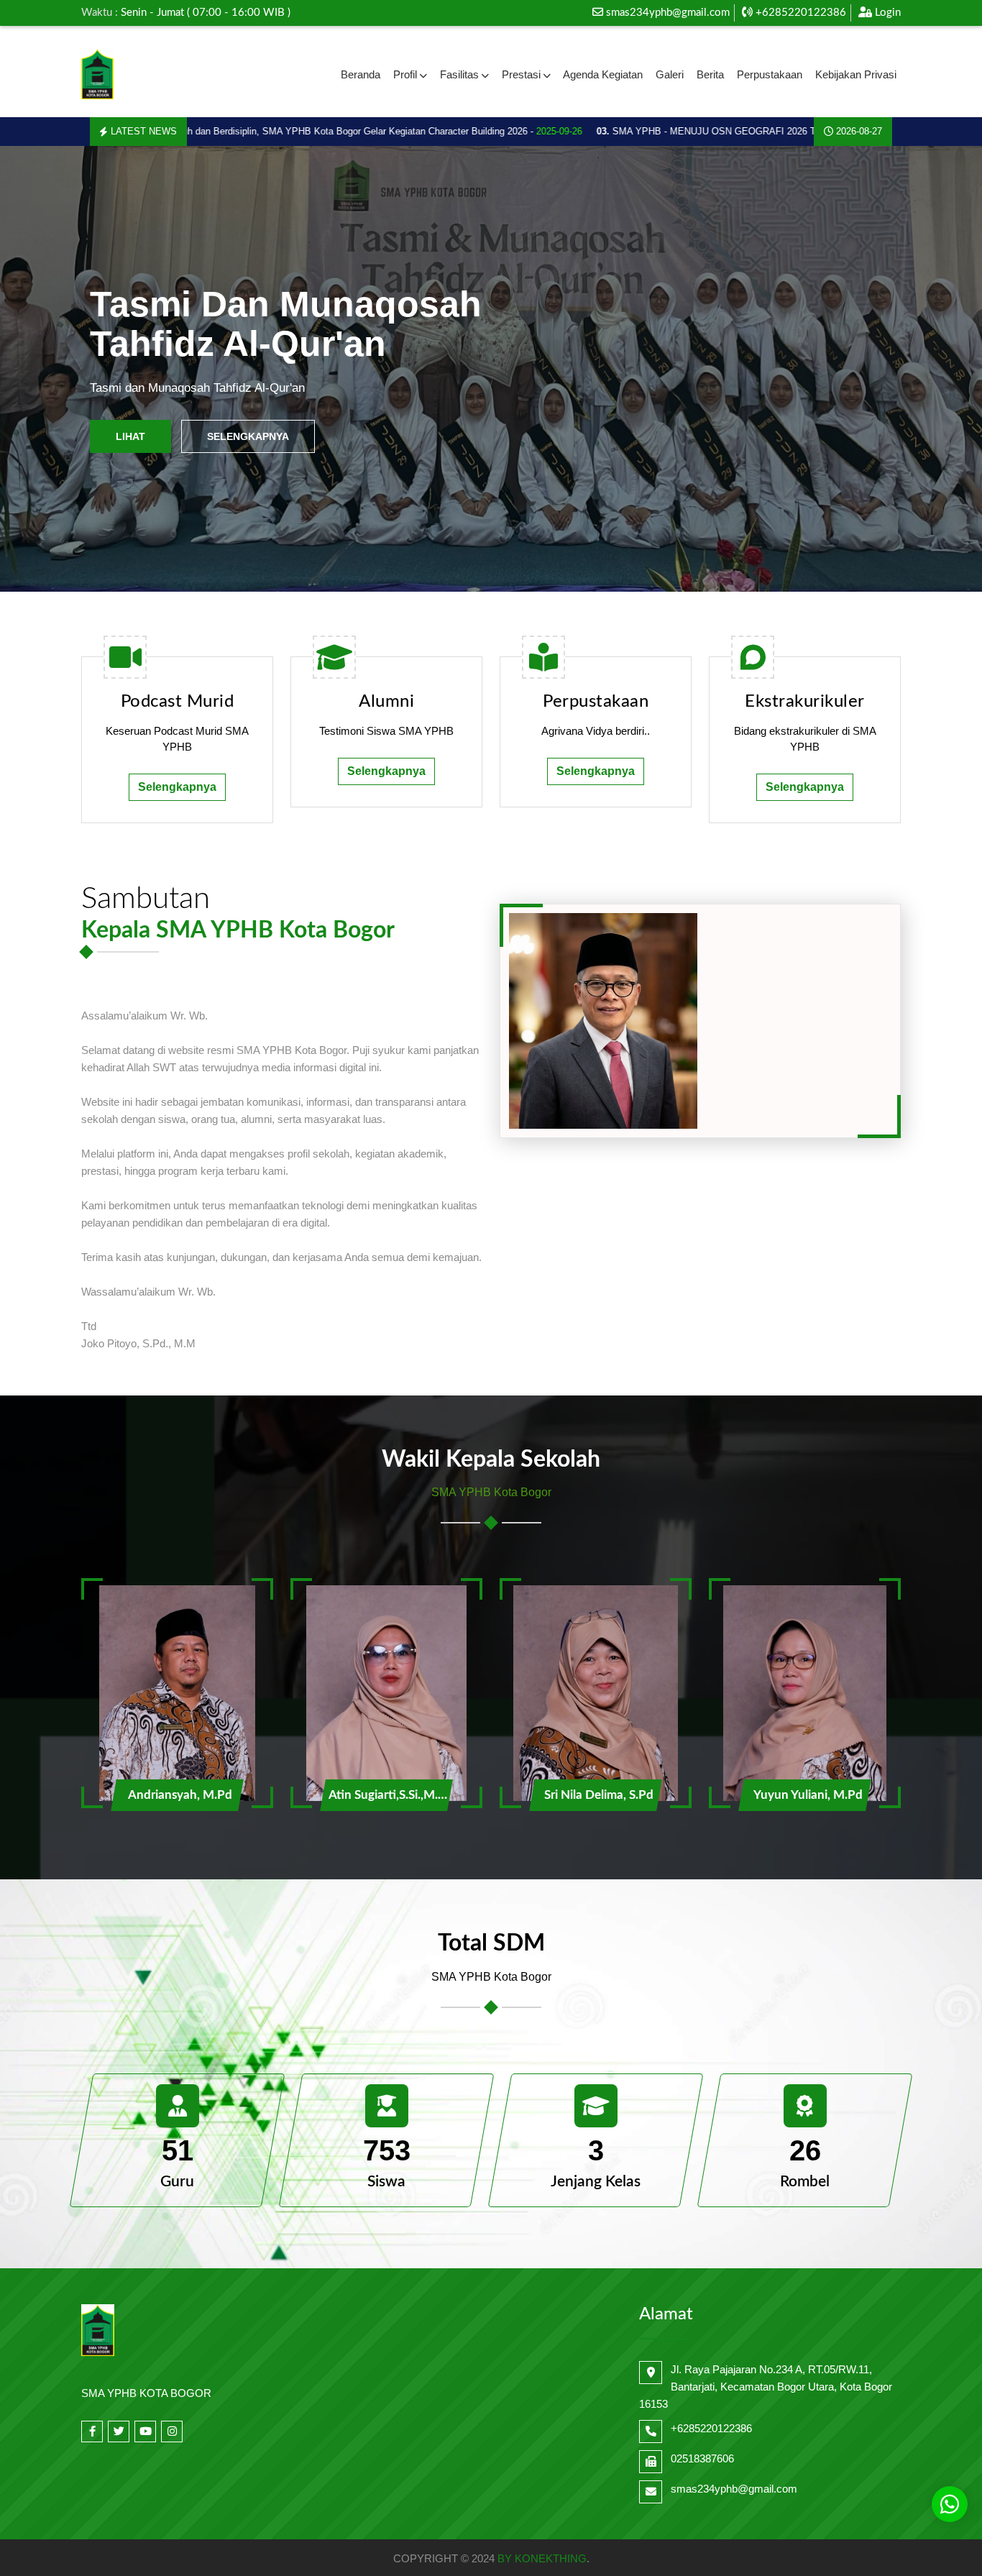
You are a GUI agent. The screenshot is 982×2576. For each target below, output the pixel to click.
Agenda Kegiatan (603, 74)
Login (886, 13)
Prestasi (521, 74)
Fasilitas (459, 74)
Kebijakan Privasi (856, 74)
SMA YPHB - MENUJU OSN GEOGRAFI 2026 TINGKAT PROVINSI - (715, 131)
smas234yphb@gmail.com (668, 13)
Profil (405, 74)
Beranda (361, 74)
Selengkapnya (248, 436)
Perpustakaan (770, 74)
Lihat (130, 436)
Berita (710, 74)
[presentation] (46, 369)
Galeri (670, 74)
